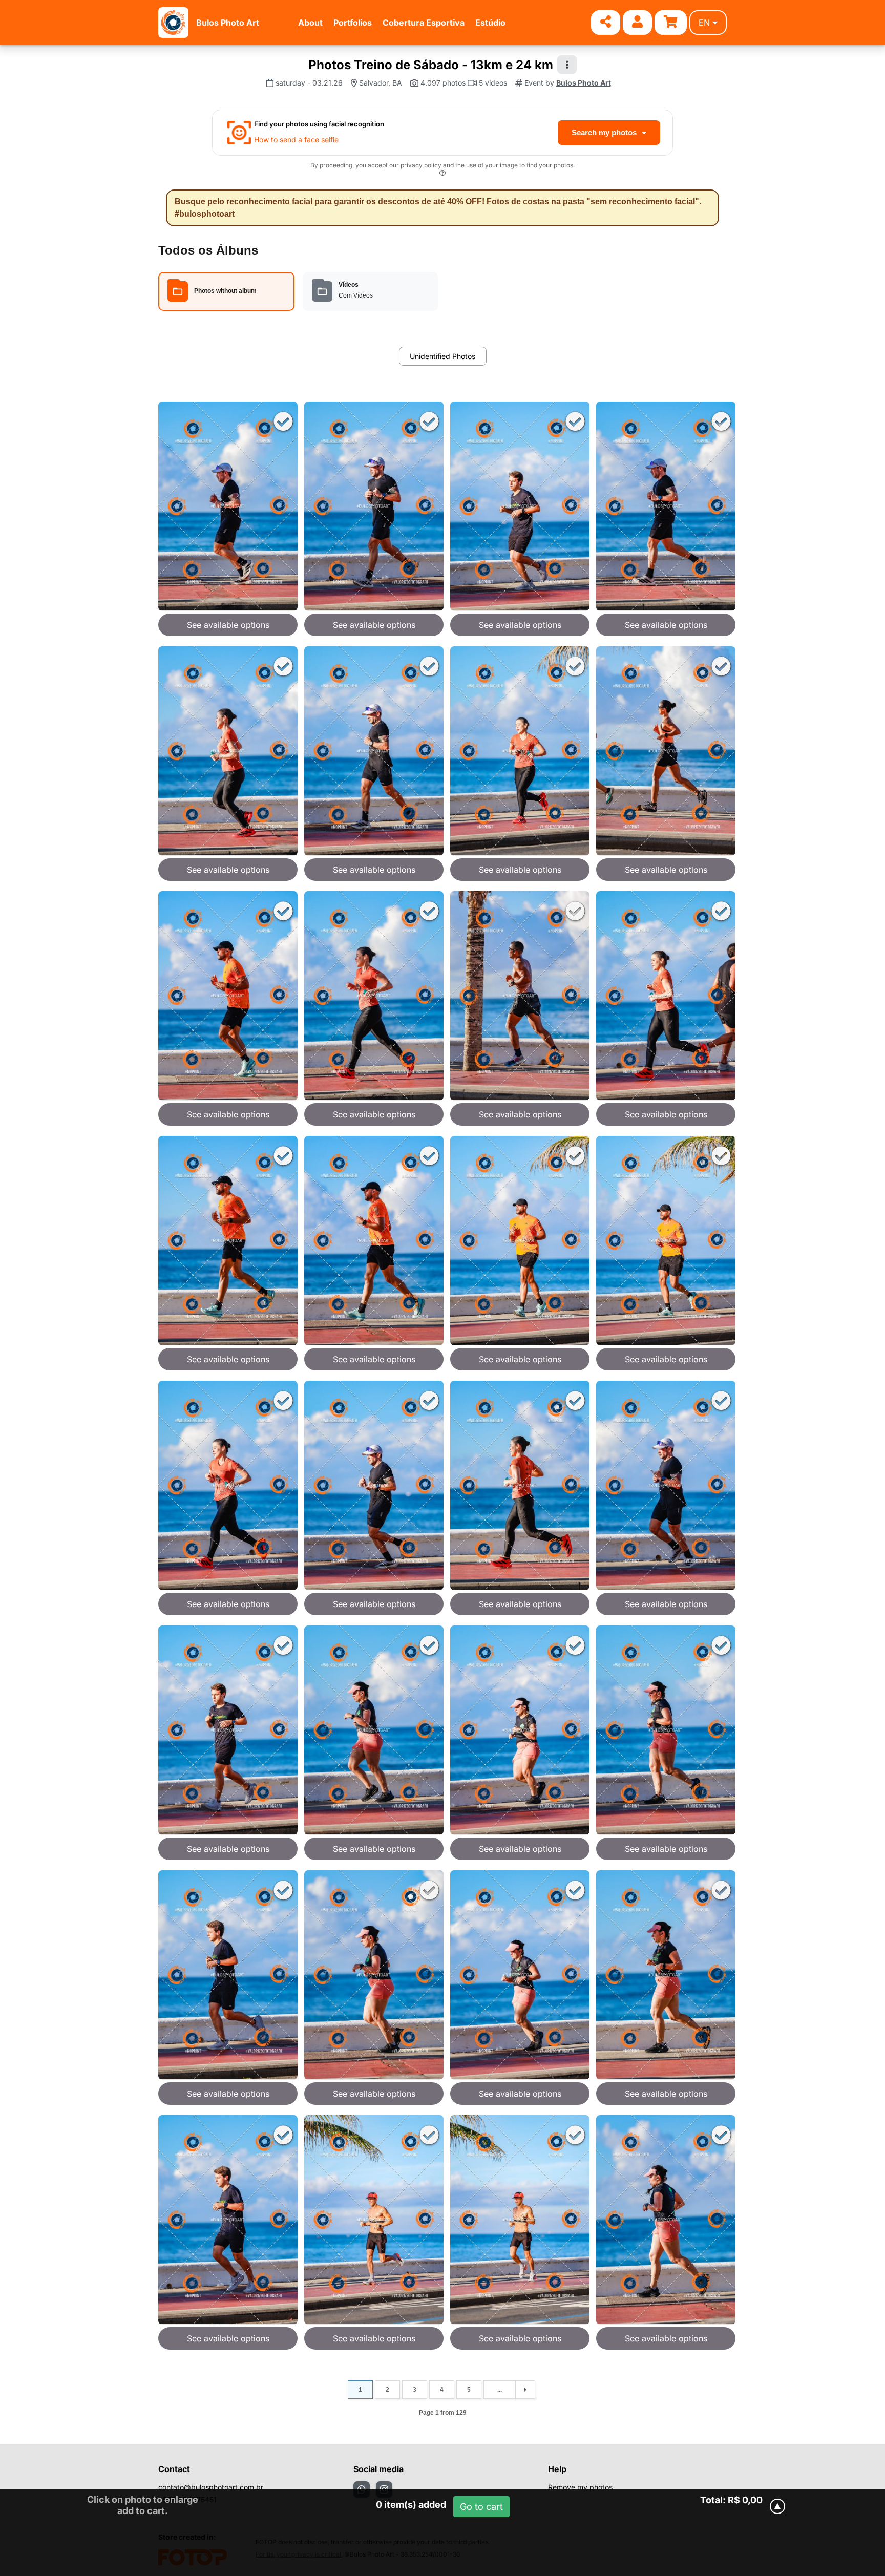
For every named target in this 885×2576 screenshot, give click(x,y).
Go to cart (481, 2507)
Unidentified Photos (442, 356)
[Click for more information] (442, 174)
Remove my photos (580, 2487)
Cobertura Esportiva (424, 23)
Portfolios (353, 23)
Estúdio (490, 23)
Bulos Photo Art (228, 23)
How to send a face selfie (296, 140)
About (310, 23)
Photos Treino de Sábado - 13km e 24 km (431, 65)
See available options (228, 625)
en (704, 23)
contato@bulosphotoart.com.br (211, 2487)
